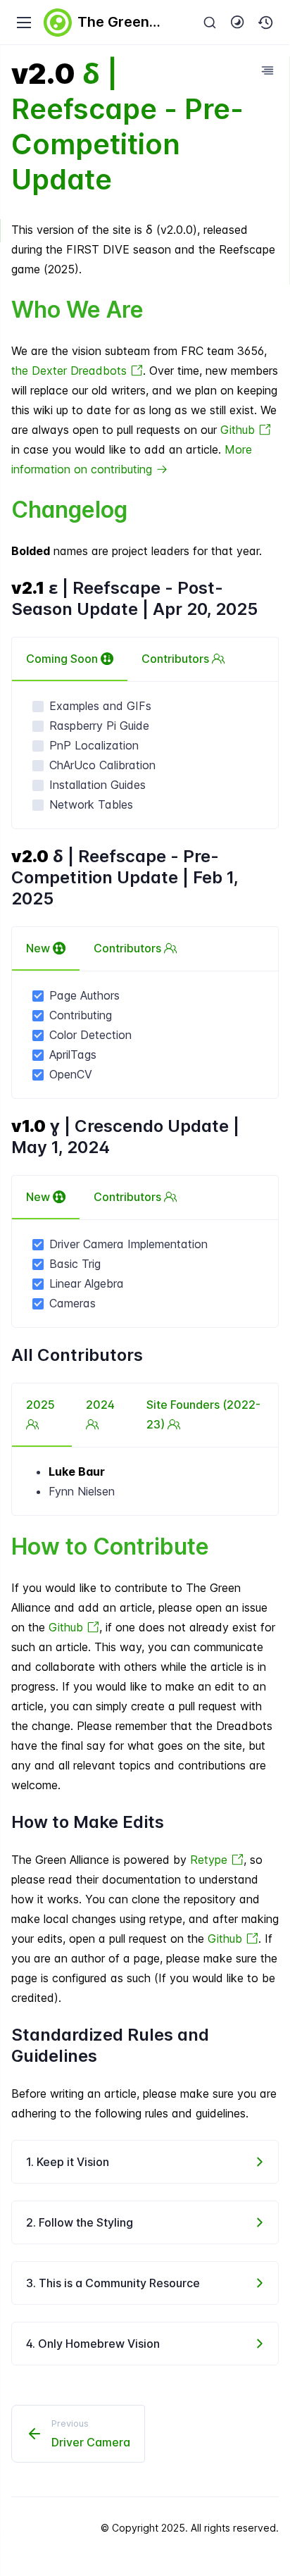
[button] (266, 23)
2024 (100, 1405)
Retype (210, 1860)
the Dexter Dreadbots (71, 371)
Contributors (177, 659)
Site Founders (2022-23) (203, 1414)
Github (239, 430)
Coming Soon (63, 659)
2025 (40, 1405)
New (39, 948)
